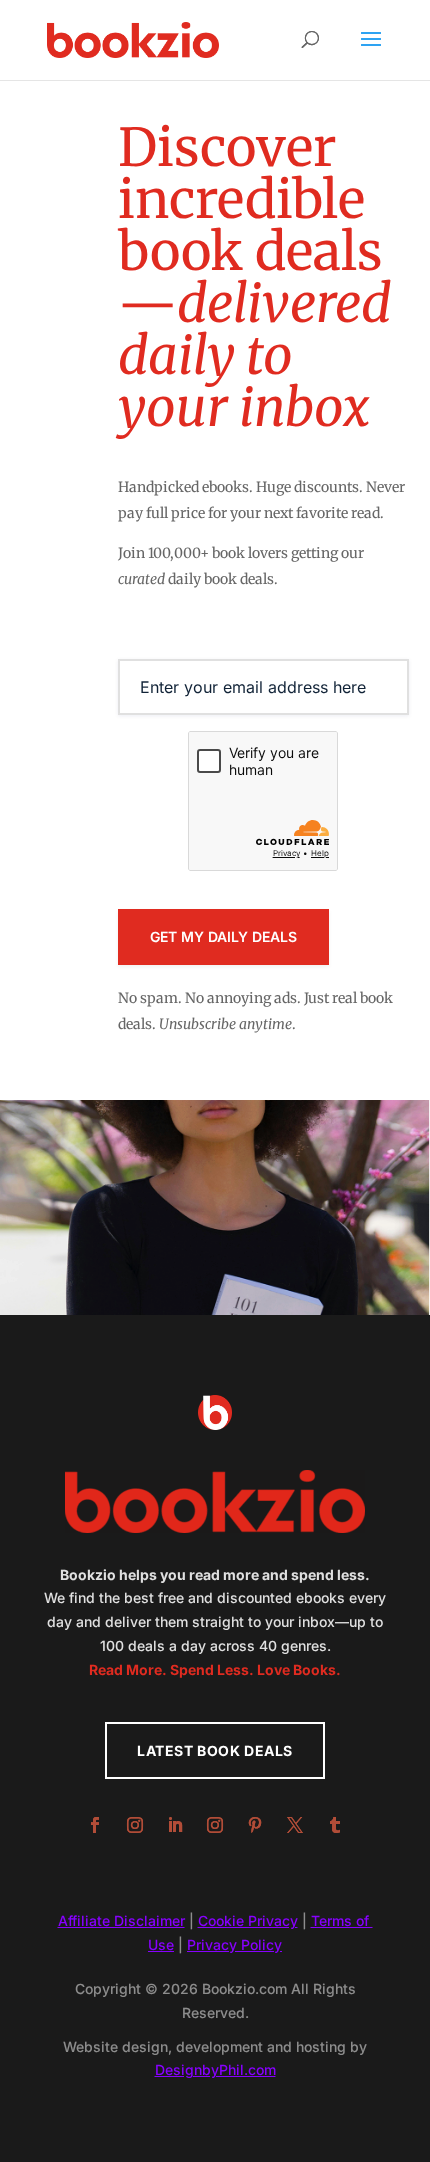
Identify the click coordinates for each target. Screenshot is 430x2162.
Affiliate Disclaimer (121, 1920)
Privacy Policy (234, 1944)
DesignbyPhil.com (215, 2069)
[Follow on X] (295, 1825)
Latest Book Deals (215, 1750)
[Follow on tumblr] (335, 1825)
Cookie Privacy (248, 1920)
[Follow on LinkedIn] (175, 1825)
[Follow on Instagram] (135, 1825)
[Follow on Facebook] (95, 1825)
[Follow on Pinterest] (255, 1825)
